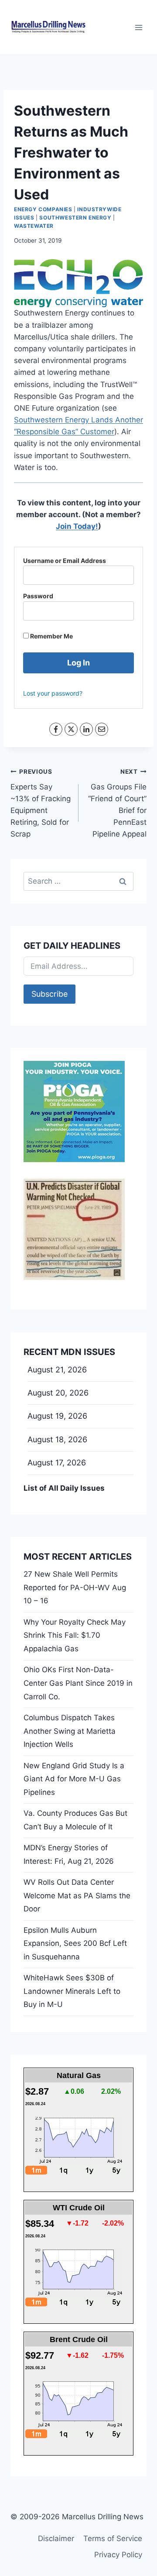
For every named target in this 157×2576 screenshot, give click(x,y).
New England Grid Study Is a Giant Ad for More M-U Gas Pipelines (74, 1779)
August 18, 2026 (57, 1439)
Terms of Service (113, 2538)
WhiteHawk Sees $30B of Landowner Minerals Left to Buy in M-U (72, 1991)
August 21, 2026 (57, 1370)
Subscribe (49, 994)
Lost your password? (53, 693)
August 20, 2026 (58, 1393)
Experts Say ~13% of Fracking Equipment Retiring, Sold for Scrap (41, 803)
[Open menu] (138, 27)
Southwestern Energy (75, 218)
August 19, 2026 (57, 1416)
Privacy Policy (118, 2555)
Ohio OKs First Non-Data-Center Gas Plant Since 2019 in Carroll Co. (78, 1683)
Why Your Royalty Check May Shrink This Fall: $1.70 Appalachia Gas (75, 1635)
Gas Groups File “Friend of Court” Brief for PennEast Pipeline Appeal (117, 803)
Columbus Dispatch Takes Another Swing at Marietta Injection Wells (70, 1731)
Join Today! (77, 526)
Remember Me (51, 636)
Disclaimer (56, 2538)
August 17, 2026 (57, 1463)
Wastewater (34, 226)
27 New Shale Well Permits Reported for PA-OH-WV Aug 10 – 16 (75, 1587)
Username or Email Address (65, 561)
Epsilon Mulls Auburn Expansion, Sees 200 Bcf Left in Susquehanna (75, 1943)
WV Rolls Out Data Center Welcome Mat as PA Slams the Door (77, 1895)
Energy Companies (43, 209)
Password (38, 596)
